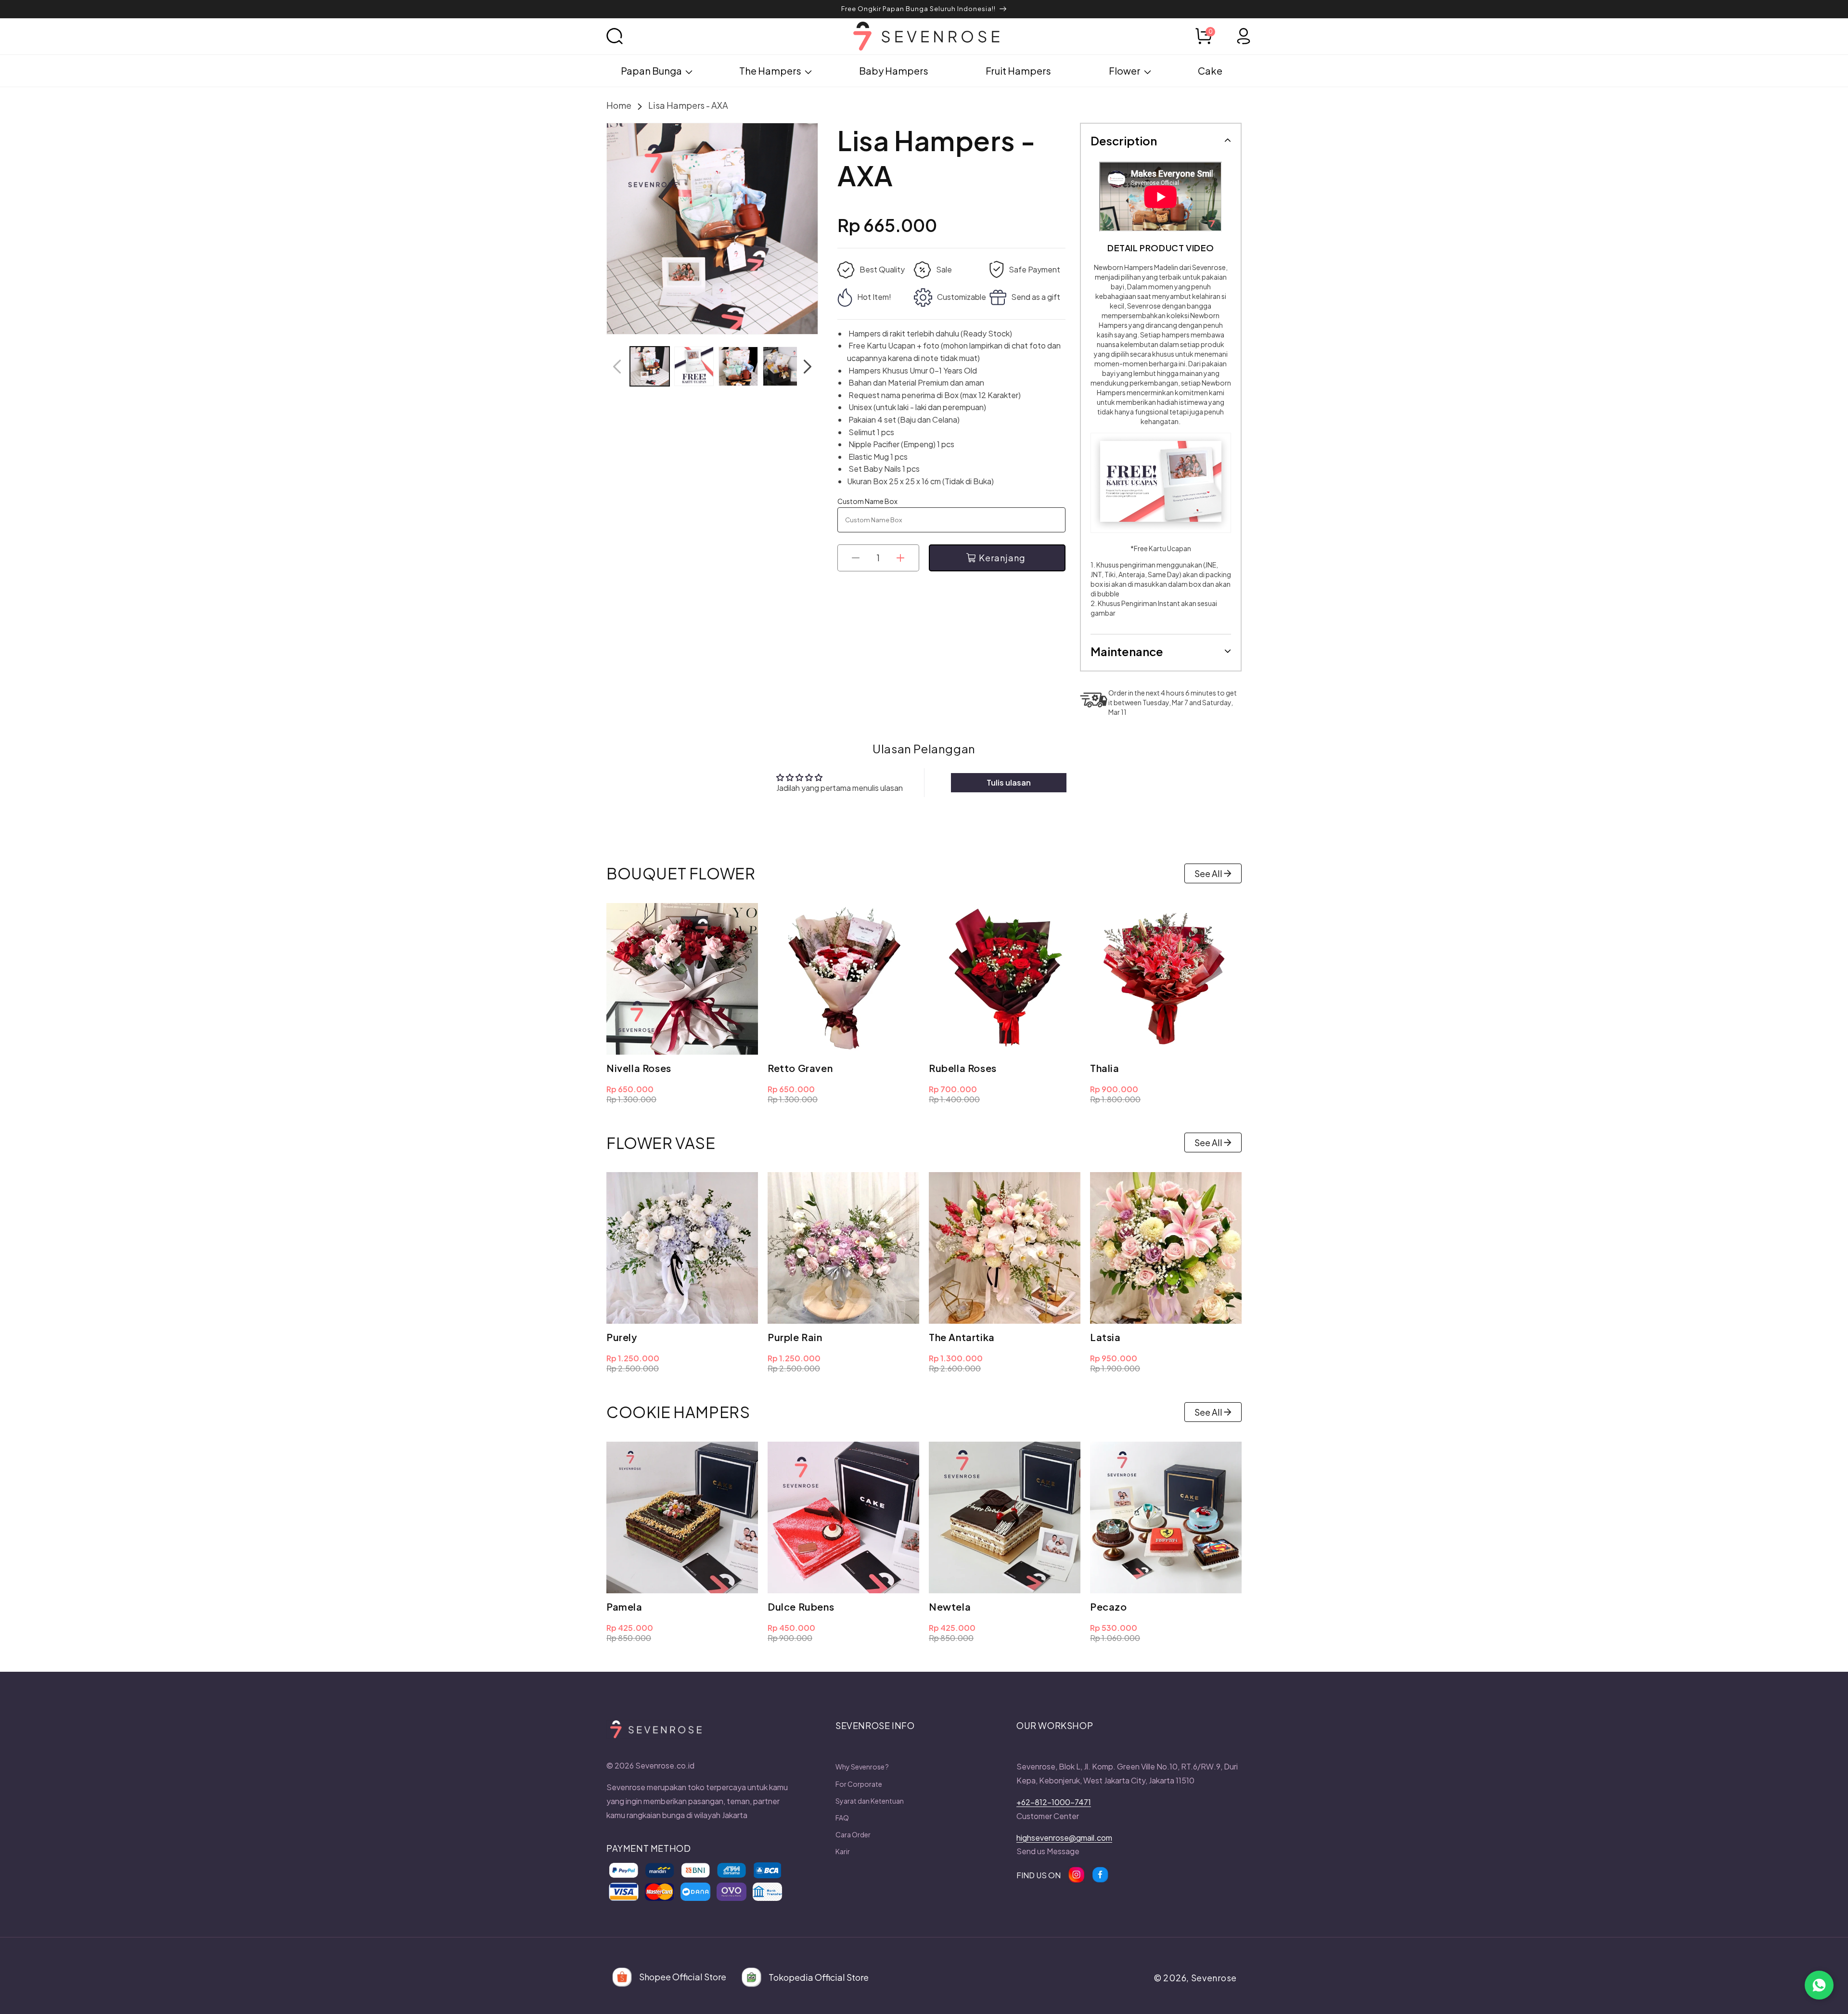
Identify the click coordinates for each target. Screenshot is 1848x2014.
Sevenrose (1214, 1978)
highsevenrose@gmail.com (1064, 1838)
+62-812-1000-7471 (1054, 1802)
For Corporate (859, 1784)
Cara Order (853, 1834)
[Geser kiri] (617, 366)
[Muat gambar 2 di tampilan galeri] (694, 366)
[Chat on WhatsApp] (1819, 1985)
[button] (626, 36)
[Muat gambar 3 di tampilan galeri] (738, 366)
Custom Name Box (867, 501)
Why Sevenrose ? (862, 1767)
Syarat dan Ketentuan (870, 1801)
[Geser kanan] (808, 366)
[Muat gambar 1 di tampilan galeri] (650, 366)
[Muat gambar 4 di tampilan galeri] (783, 366)
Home (619, 105)
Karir (843, 1851)
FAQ (842, 1818)
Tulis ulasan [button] (1009, 782)
